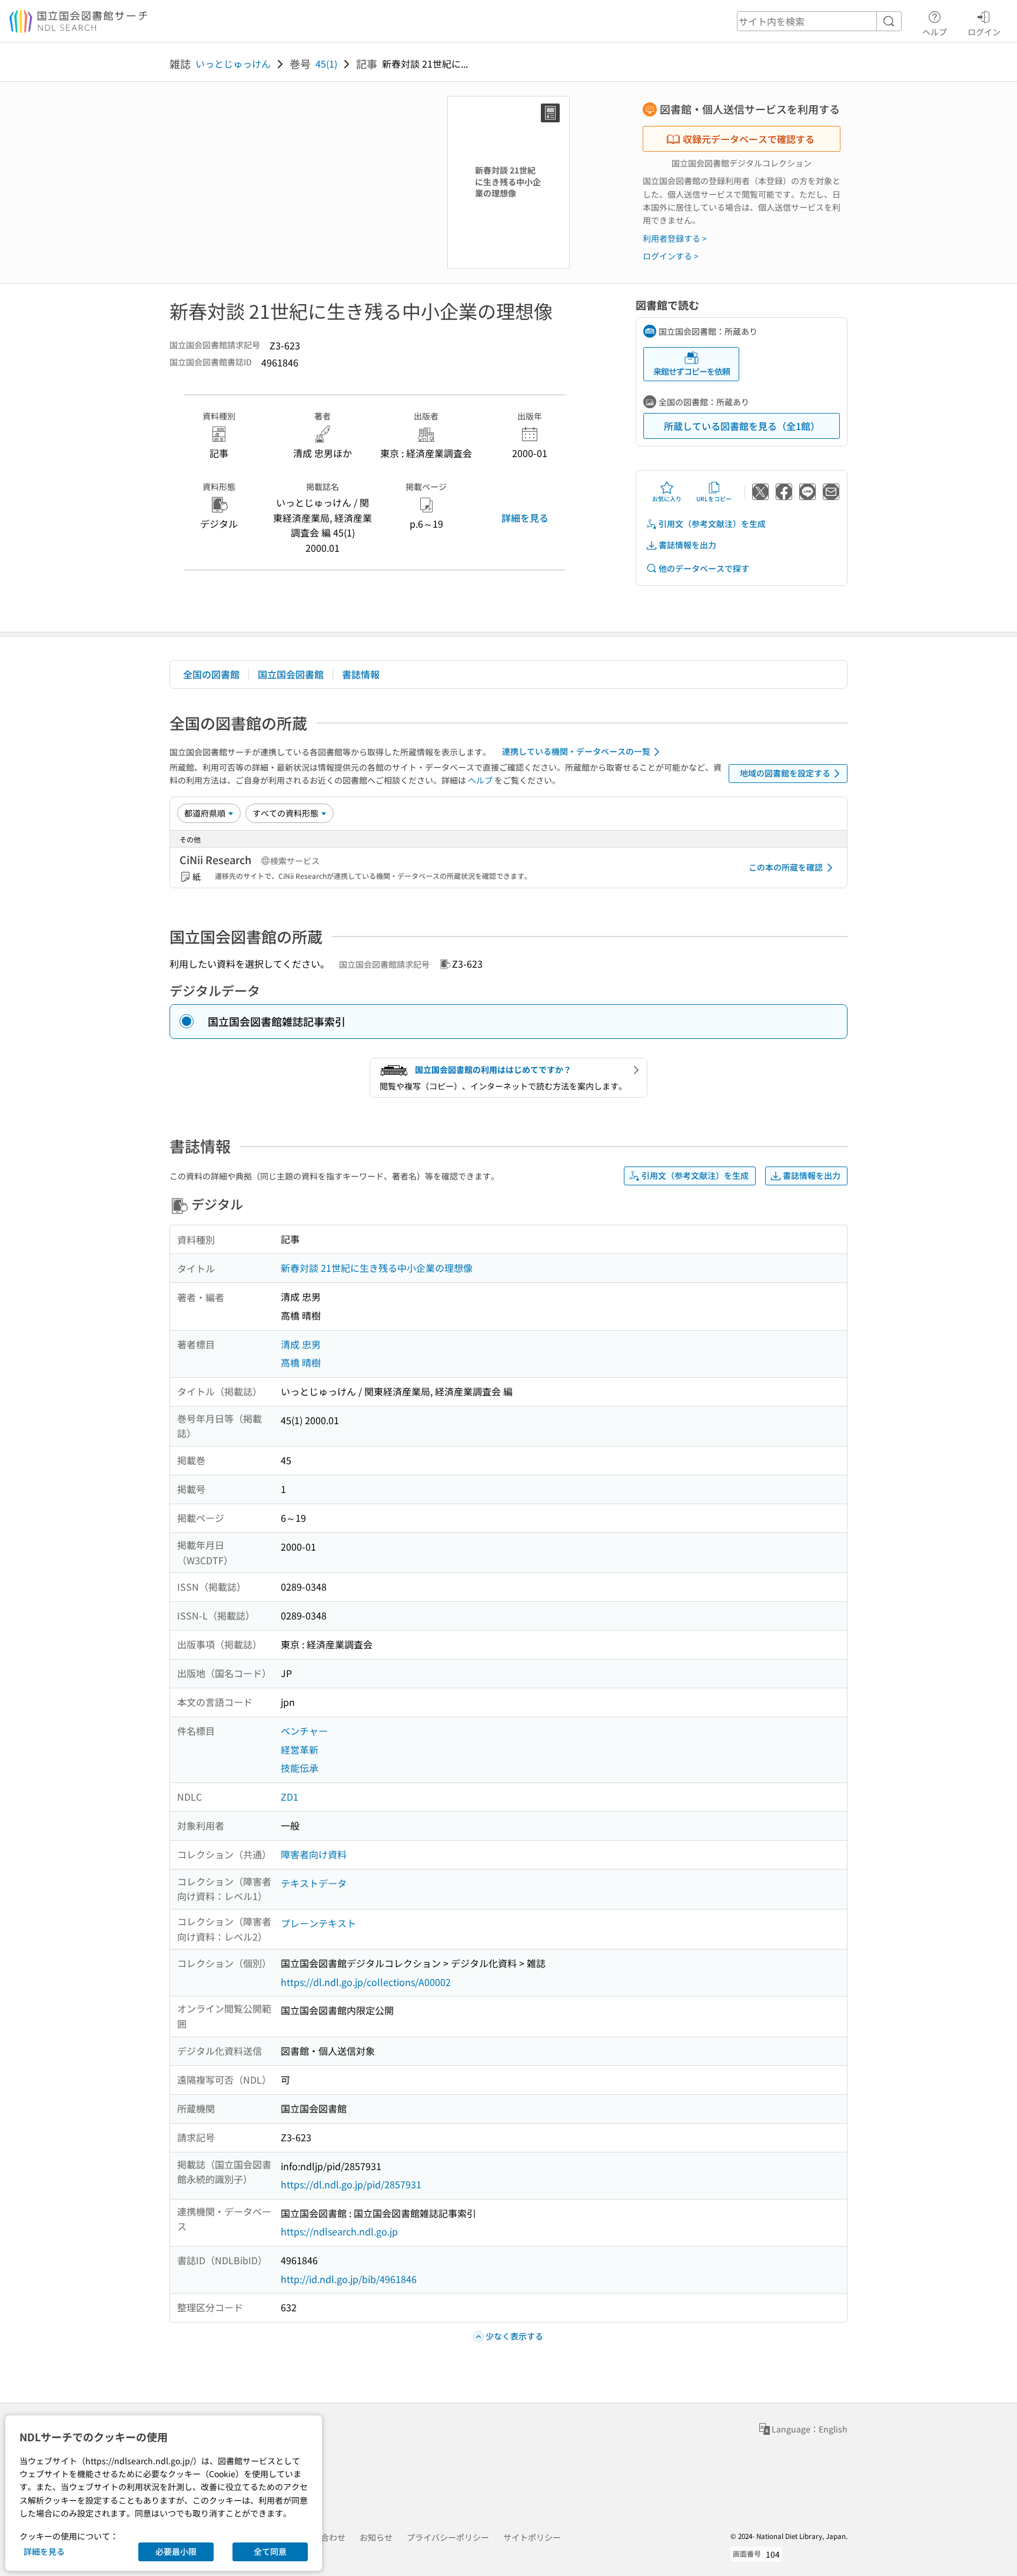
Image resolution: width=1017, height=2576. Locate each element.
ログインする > (671, 256)
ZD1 (290, 1797)
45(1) (326, 64)
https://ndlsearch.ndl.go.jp (339, 2231)
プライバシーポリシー (448, 2537)
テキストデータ (314, 1883)
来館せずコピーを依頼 (692, 371)
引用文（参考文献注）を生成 (712, 524)
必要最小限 (176, 2551)
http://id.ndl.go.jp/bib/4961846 (349, 2279)
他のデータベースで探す (704, 568)
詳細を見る (525, 518)
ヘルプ (935, 31)
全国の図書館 (211, 674)
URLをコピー (714, 499)
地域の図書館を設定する (785, 773)
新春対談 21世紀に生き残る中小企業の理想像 (377, 1268)
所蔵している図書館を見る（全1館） (742, 426)
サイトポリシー (532, 2537)
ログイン (984, 31)
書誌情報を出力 (687, 545)
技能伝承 (300, 1768)
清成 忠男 (301, 1344)
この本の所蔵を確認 (786, 867)
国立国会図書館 (291, 674)
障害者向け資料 (314, 1854)
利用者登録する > (675, 238)
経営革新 (300, 1749)
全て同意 (270, 2551)
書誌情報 (361, 674)
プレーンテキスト (318, 1923)
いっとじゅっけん (233, 64)
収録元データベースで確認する (749, 139)
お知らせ (376, 2537)
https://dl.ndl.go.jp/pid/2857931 (351, 2184)
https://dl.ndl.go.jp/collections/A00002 (366, 1982)
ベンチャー (304, 1731)
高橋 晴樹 (301, 1362)
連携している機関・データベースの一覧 (576, 751)
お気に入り (667, 499)
